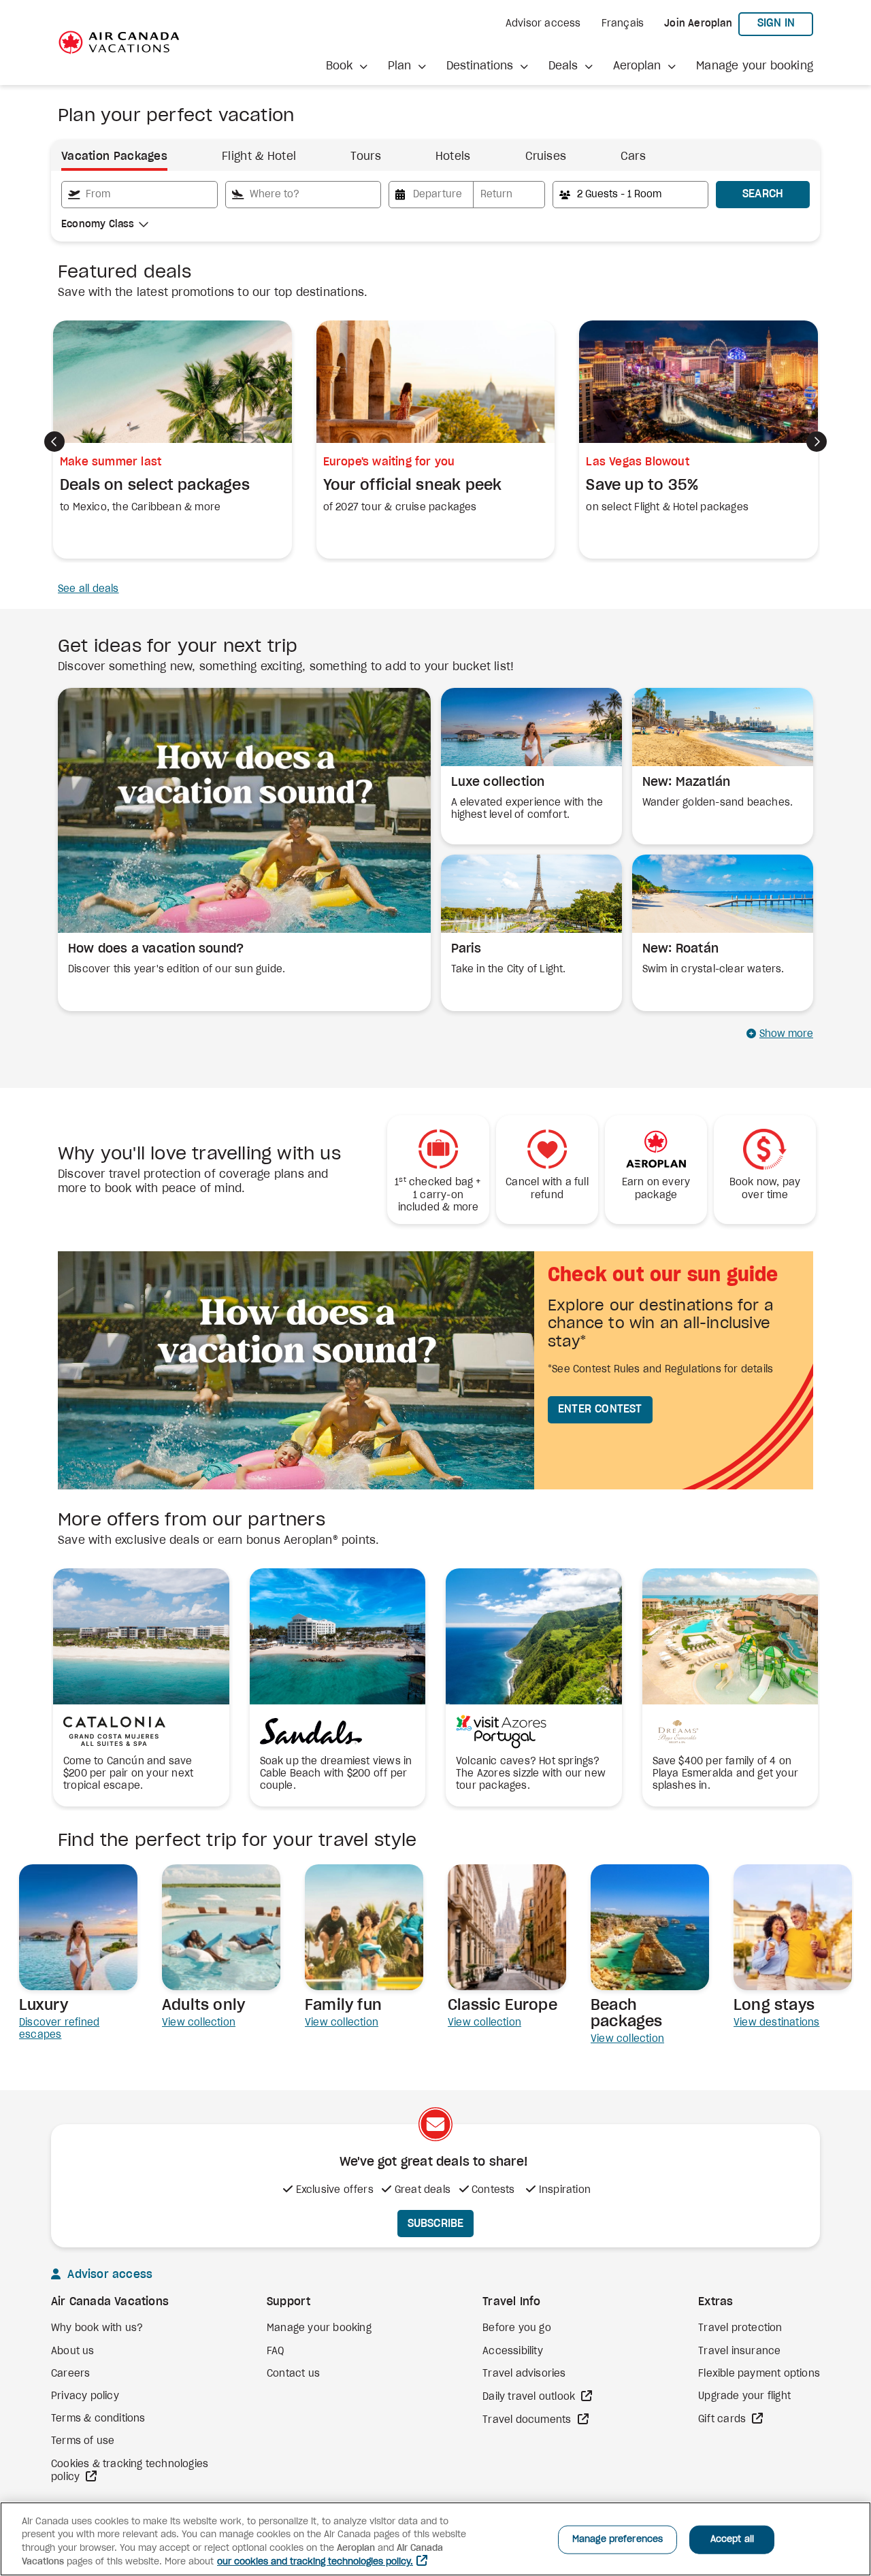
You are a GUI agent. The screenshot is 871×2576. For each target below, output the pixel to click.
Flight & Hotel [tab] (259, 156)
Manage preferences (618, 2540)
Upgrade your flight (744, 2396)
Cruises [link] (546, 156)
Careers (70, 2374)
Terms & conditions (98, 2419)
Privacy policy (85, 2396)
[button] (347, 66)
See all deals (88, 589)
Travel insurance (739, 2351)
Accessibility (513, 2351)
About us (73, 2351)
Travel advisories (524, 2374)
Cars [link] (633, 156)
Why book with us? (97, 2328)
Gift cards (723, 2420)
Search (763, 194)
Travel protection (740, 2328)
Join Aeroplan (698, 24)
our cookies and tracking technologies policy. (315, 2562)
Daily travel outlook (530, 2397)
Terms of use (83, 2441)
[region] (435, 2539)
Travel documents (528, 2420)
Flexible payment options (759, 2374)
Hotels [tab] (453, 156)
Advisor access (543, 24)
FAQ (276, 2351)
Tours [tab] (366, 156)
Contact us (293, 2374)
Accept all (732, 2540)
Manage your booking (755, 66)
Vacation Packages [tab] (114, 156)
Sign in (785, 23)
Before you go (517, 2328)
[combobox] (139, 195)
